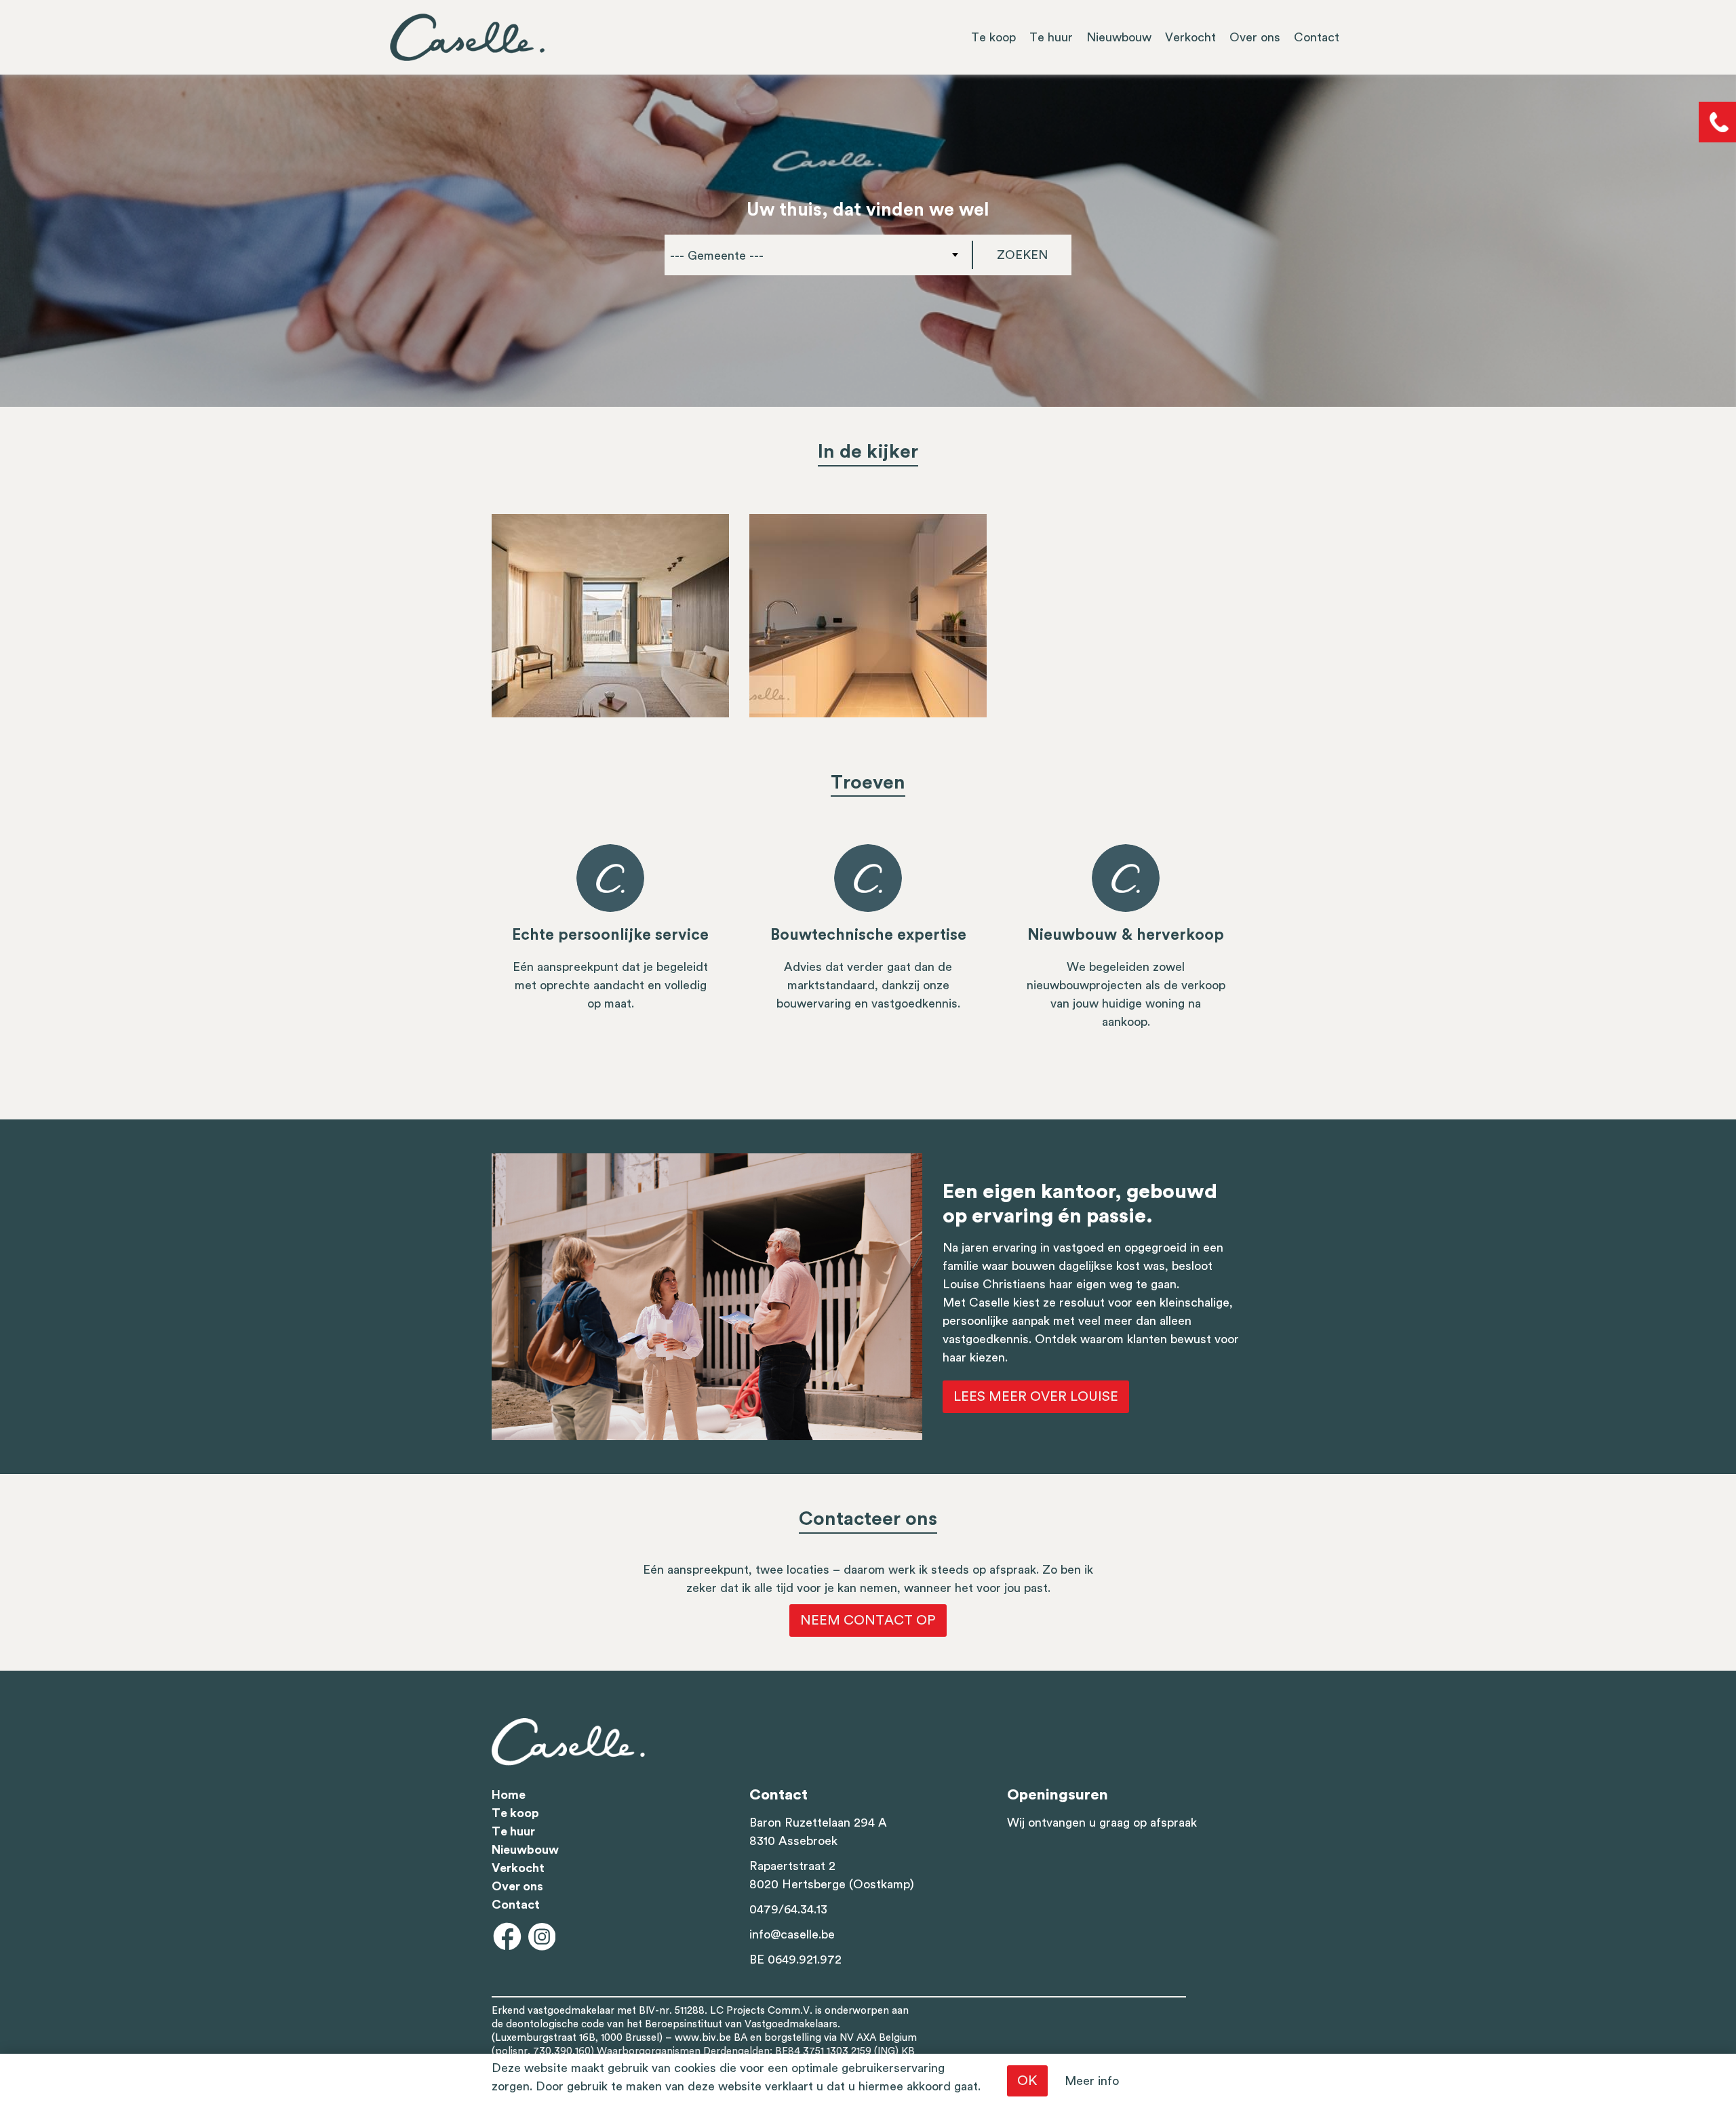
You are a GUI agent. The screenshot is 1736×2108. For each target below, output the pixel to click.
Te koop (993, 37)
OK (1027, 2081)
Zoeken (1022, 255)
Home (509, 1795)
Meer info (1092, 2081)
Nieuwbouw (1119, 37)
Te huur (1051, 37)
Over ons (1255, 37)
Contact (1317, 37)
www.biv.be (703, 2038)
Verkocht (1190, 37)
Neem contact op (868, 1620)
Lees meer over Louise (1036, 1397)
